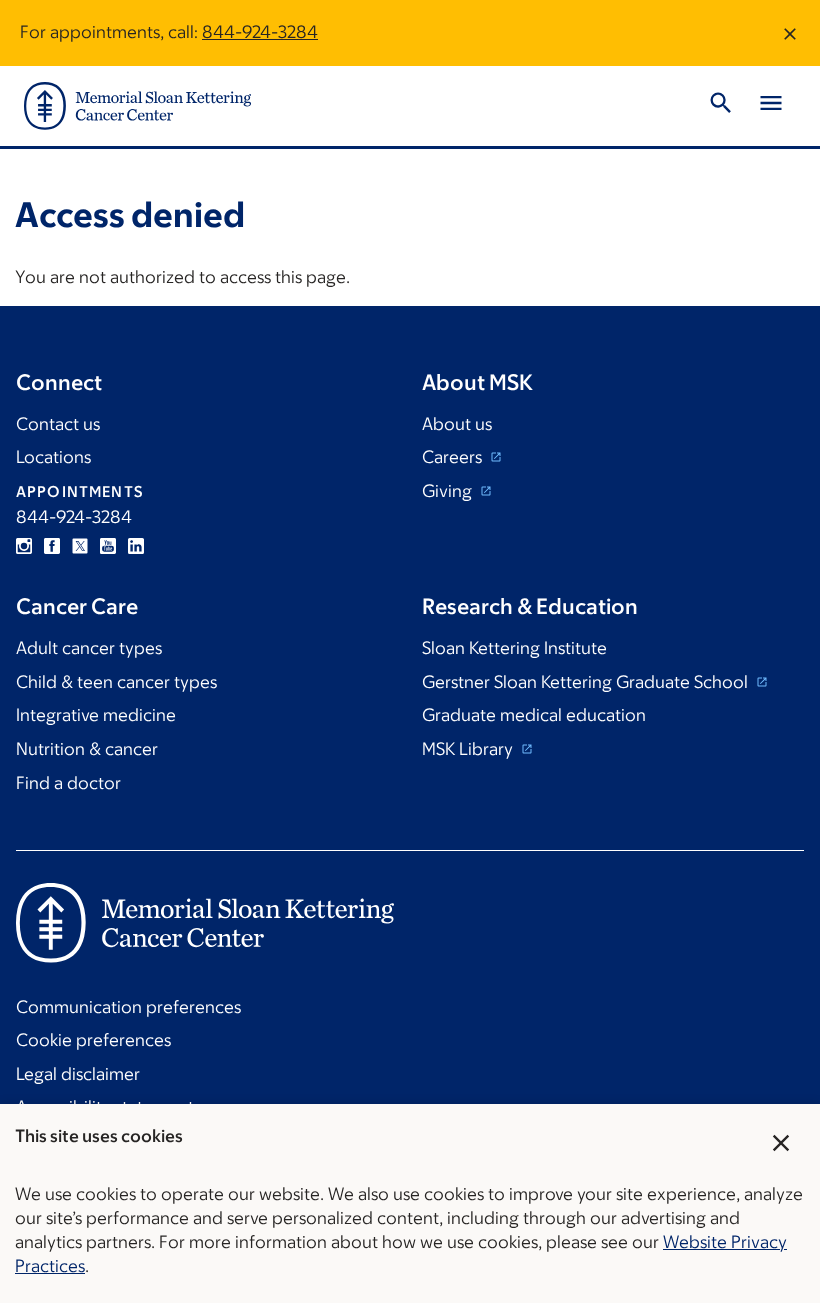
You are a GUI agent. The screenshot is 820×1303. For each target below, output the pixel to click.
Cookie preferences (93, 1040)
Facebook (52, 546)
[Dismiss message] (790, 33)
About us (457, 424)
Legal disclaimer (78, 1074)
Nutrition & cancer (87, 749)
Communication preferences (128, 1007)
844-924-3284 (260, 32)
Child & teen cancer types (116, 682)
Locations (53, 457)
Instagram (24, 546)
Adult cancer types (89, 648)
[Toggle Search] (721, 106)
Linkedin (136, 546)
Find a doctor (68, 783)
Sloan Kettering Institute (514, 648)
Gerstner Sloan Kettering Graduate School (587, 682)
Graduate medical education (534, 715)
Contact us (58, 424)
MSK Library (469, 749)
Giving (449, 491)
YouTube (108, 546)
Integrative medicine (96, 715)
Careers (454, 457)
